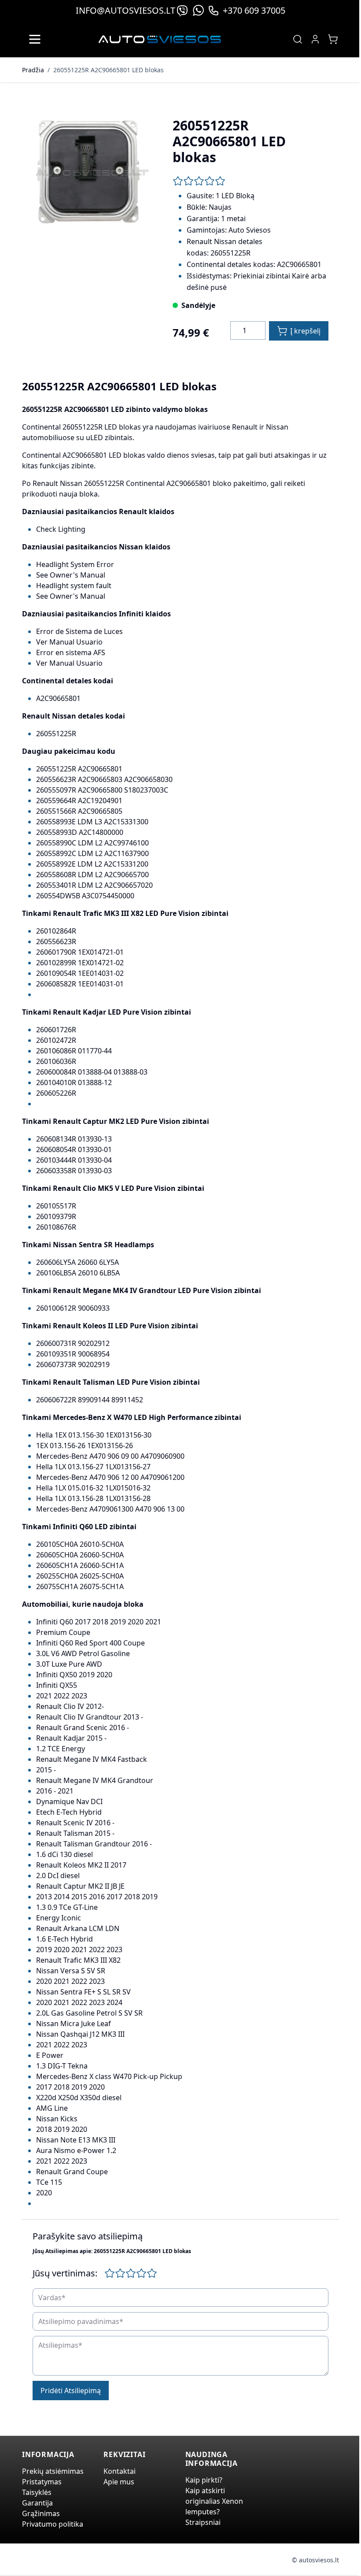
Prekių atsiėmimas (53, 2471)
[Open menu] (35, 39)
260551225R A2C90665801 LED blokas (109, 70)
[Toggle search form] (298, 39)
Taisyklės (37, 2492)
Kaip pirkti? (204, 2480)
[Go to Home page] (160, 39)
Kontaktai (120, 2471)
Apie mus (119, 2482)
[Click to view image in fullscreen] (88, 174)
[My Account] (315, 39)
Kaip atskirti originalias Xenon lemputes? (214, 2501)
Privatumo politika (53, 2524)
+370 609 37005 (254, 10)
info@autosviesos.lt (125, 10)
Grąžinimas (41, 2513)
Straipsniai (203, 2522)
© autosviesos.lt (315, 2560)
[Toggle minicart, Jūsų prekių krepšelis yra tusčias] (333, 39)
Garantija (37, 2503)
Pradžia (33, 70)
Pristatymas (42, 2482)
